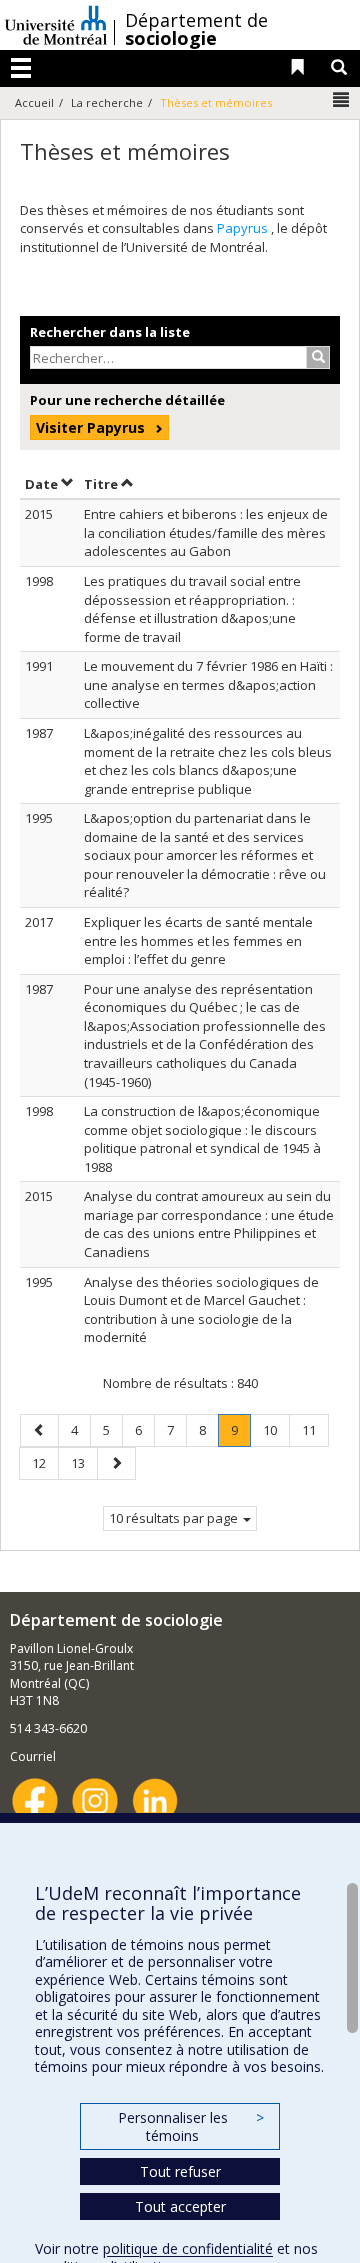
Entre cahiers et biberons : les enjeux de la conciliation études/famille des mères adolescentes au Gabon (206, 532)
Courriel (33, 1756)
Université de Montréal (56, 25)
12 (45, 1462)
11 (315, 1429)
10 (276, 1429)
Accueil (34, 102)
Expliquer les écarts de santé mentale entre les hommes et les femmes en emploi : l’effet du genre (198, 940)
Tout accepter (180, 2206)
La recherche (107, 102)
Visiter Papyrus (90, 427)
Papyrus (244, 228)
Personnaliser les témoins (191, 2126)
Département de (196, 29)
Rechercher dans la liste (110, 332)
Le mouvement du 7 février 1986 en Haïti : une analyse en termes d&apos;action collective (208, 684)
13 (84, 1462)
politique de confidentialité (188, 2248)
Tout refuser (180, 2171)
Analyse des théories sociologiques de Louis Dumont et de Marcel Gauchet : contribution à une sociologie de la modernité (201, 1310)
